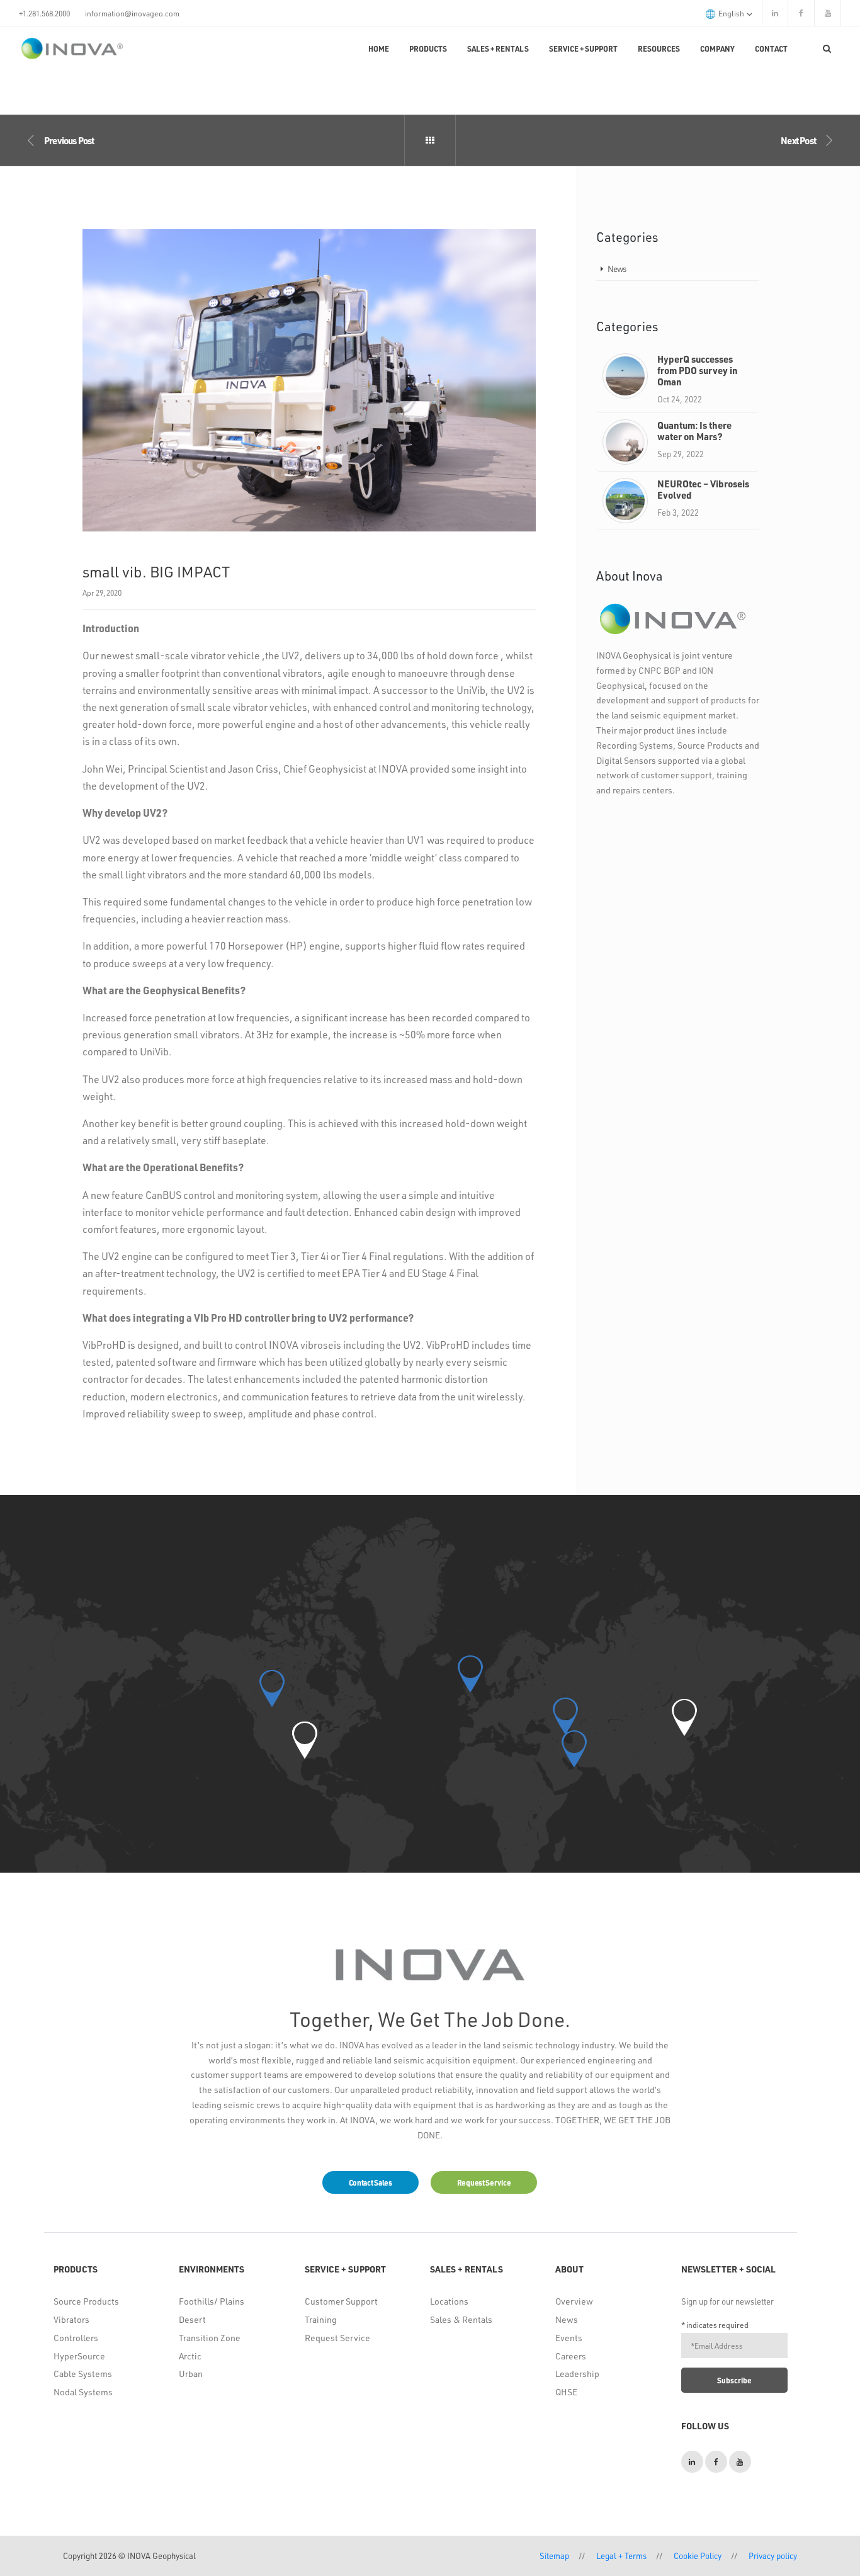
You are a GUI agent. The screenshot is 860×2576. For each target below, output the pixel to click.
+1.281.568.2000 (44, 13)
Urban (191, 2374)
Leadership (577, 2374)
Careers (571, 2356)
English (732, 13)
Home (379, 48)
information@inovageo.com (132, 13)
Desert (192, 2319)
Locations (449, 2301)
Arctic (190, 2356)
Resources (659, 48)
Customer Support (341, 2301)
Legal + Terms (621, 2556)
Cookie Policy (698, 2556)
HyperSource (79, 2356)
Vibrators (71, 2319)
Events (569, 2338)
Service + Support (583, 48)
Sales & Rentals (461, 2319)
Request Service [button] (484, 2182)
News (617, 269)
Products (428, 48)
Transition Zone (210, 2338)
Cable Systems (83, 2374)
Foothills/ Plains (212, 2301)
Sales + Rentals (498, 48)
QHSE (566, 2392)
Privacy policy (773, 2556)
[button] (305, 1740)
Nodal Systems (83, 2392)
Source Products (86, 2301)
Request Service (337, 2338)
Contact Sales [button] (371, 2182)
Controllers (76, 2338)
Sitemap (554, 2556)
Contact (771, 48)
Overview (574, 2301)
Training (321, 2319)
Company (717, 48)
